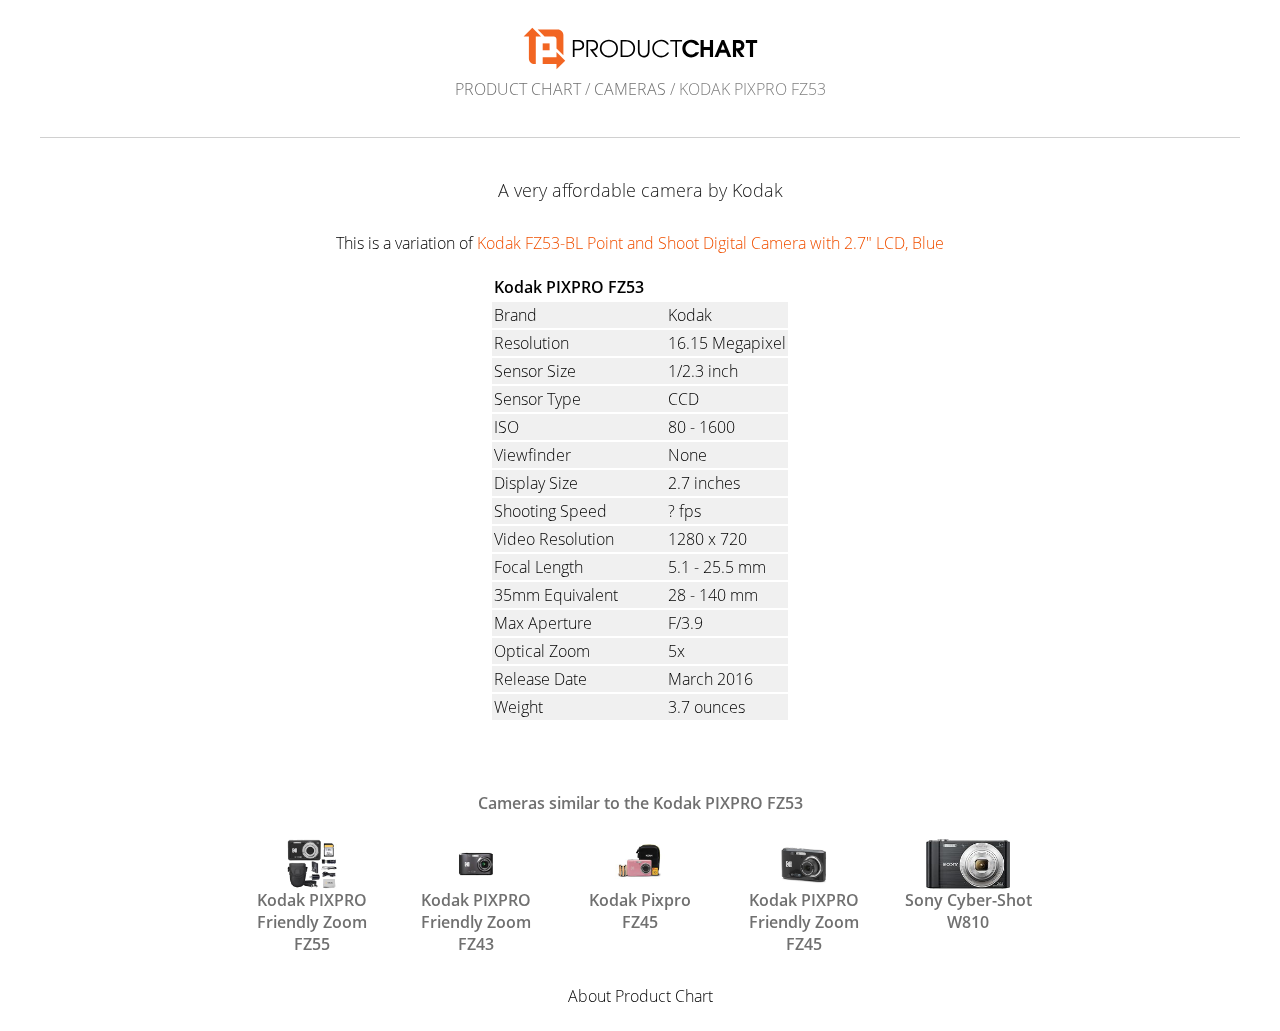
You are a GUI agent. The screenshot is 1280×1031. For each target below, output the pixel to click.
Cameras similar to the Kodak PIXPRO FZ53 (640, 803)
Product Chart (518, 89)
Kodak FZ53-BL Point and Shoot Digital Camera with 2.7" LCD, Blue (710, 243)
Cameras (630, 89)
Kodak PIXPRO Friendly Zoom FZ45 (804, 909)
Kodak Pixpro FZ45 (640, 909)
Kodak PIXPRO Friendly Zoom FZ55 (312, 909)
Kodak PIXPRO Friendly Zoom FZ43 (476, 909)
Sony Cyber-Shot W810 (968, 909)
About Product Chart (640, 996)
